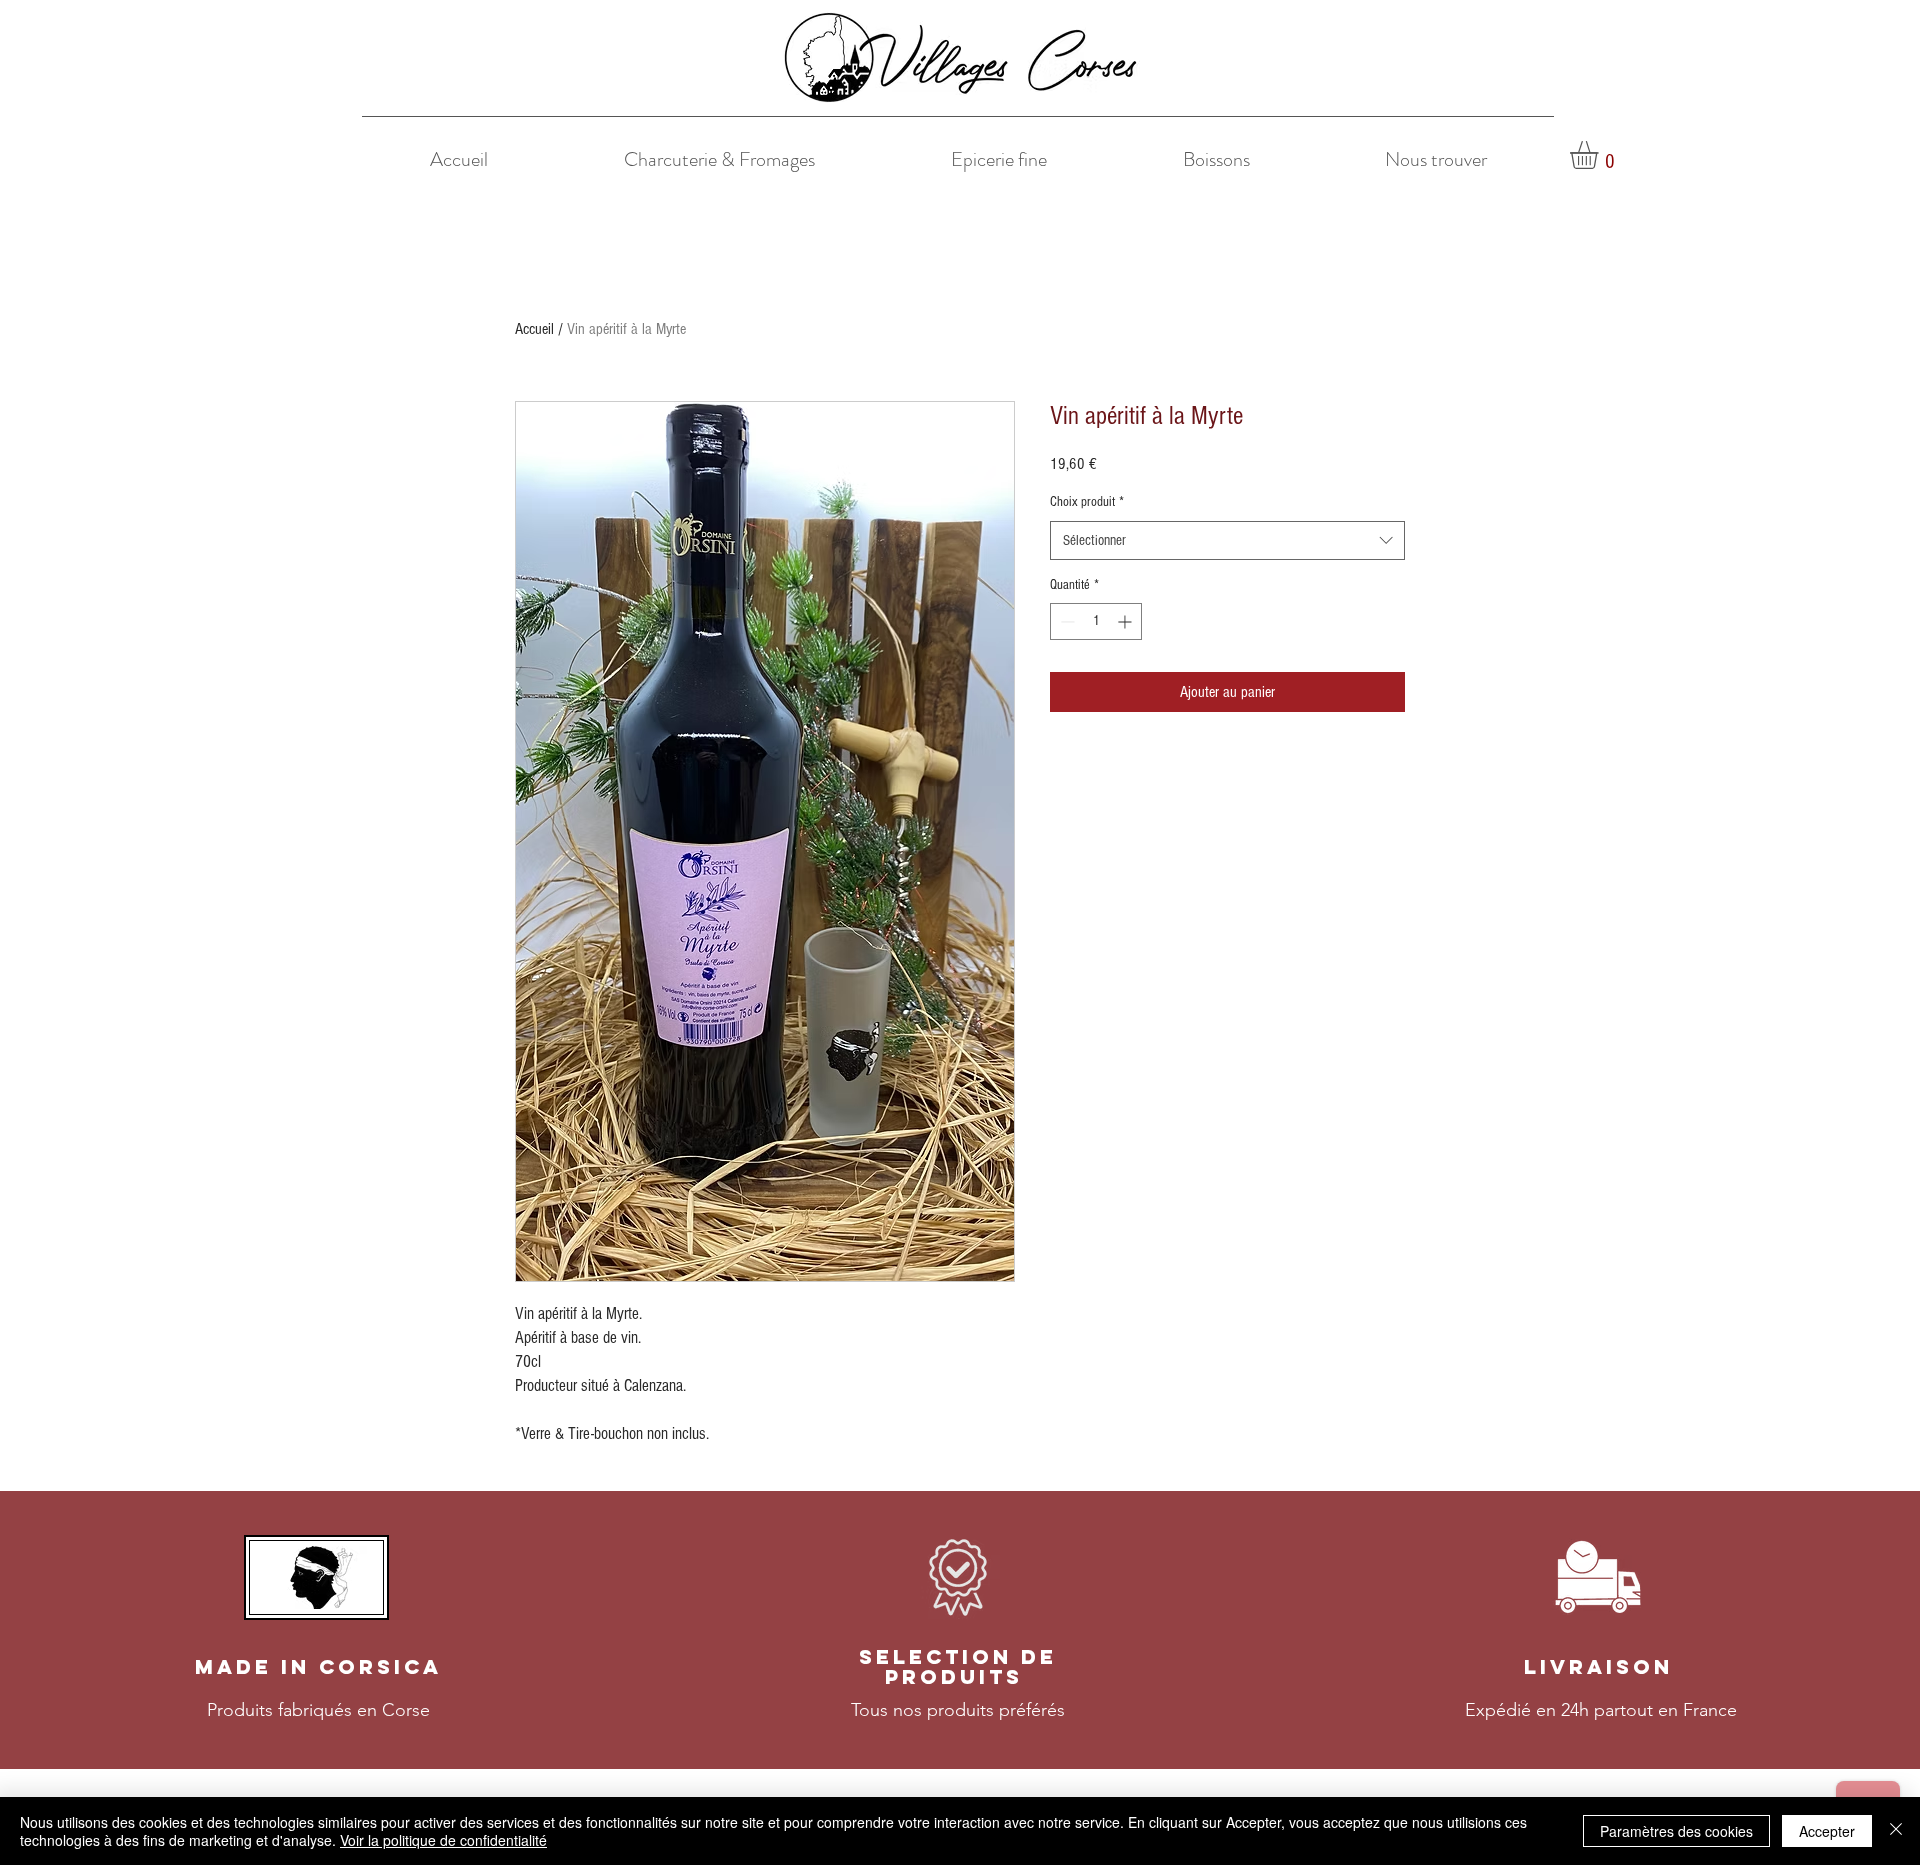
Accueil (534, 329)
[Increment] (1126, 621)
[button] (1600, 155)
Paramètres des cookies (1676, 1831)
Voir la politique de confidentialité (443, 1840)
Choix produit (1087, 502)
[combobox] (1227, 540)
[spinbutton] (1096, 621)
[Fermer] (1896, 1831)
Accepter (1827, 1831)
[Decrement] (1065, 621)
